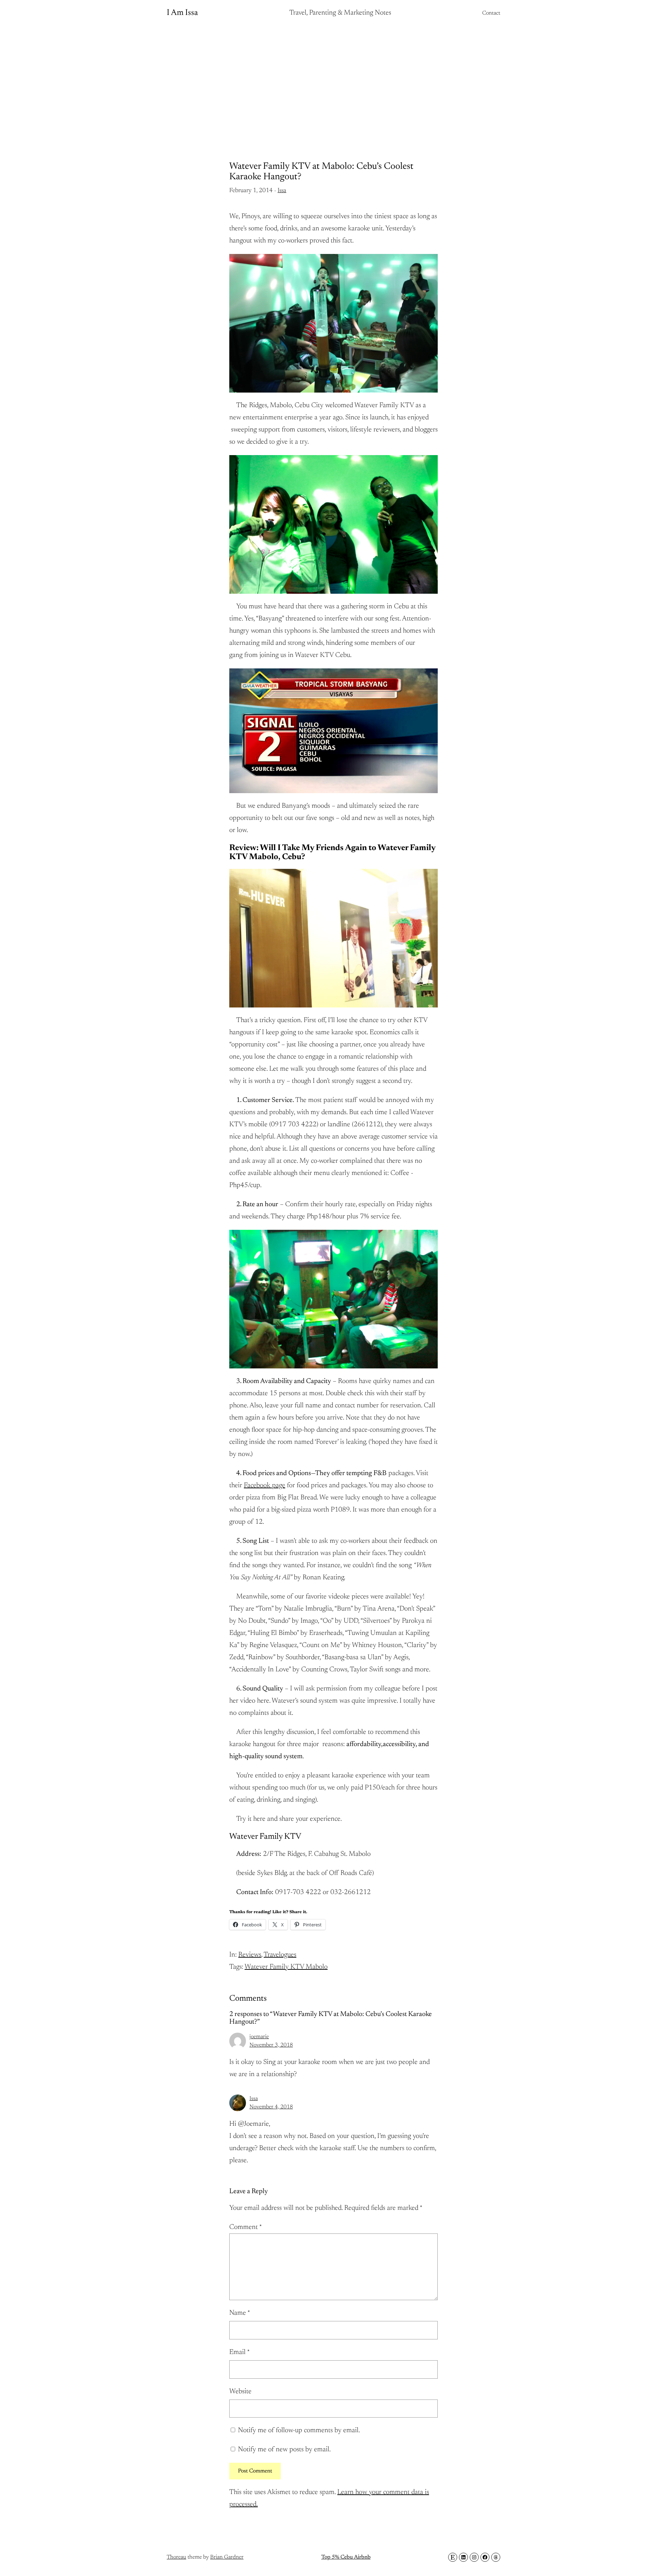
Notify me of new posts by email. (284, 2450)
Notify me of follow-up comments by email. (299, 2430)
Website (240, 2392)
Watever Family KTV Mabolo (286, 1967)
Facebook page (265, 1485)
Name (240, 2313)
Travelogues (280, 1955)
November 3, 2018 (271, 2045)
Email (240, 2352)
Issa (282, 191)
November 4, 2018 (271, 2107)
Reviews (250, 1955)
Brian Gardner (227, 2557)
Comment (246, 2227)
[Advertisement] (333, 82)
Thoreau (176, 2557)
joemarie (259, 2037)
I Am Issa (182, 13)
